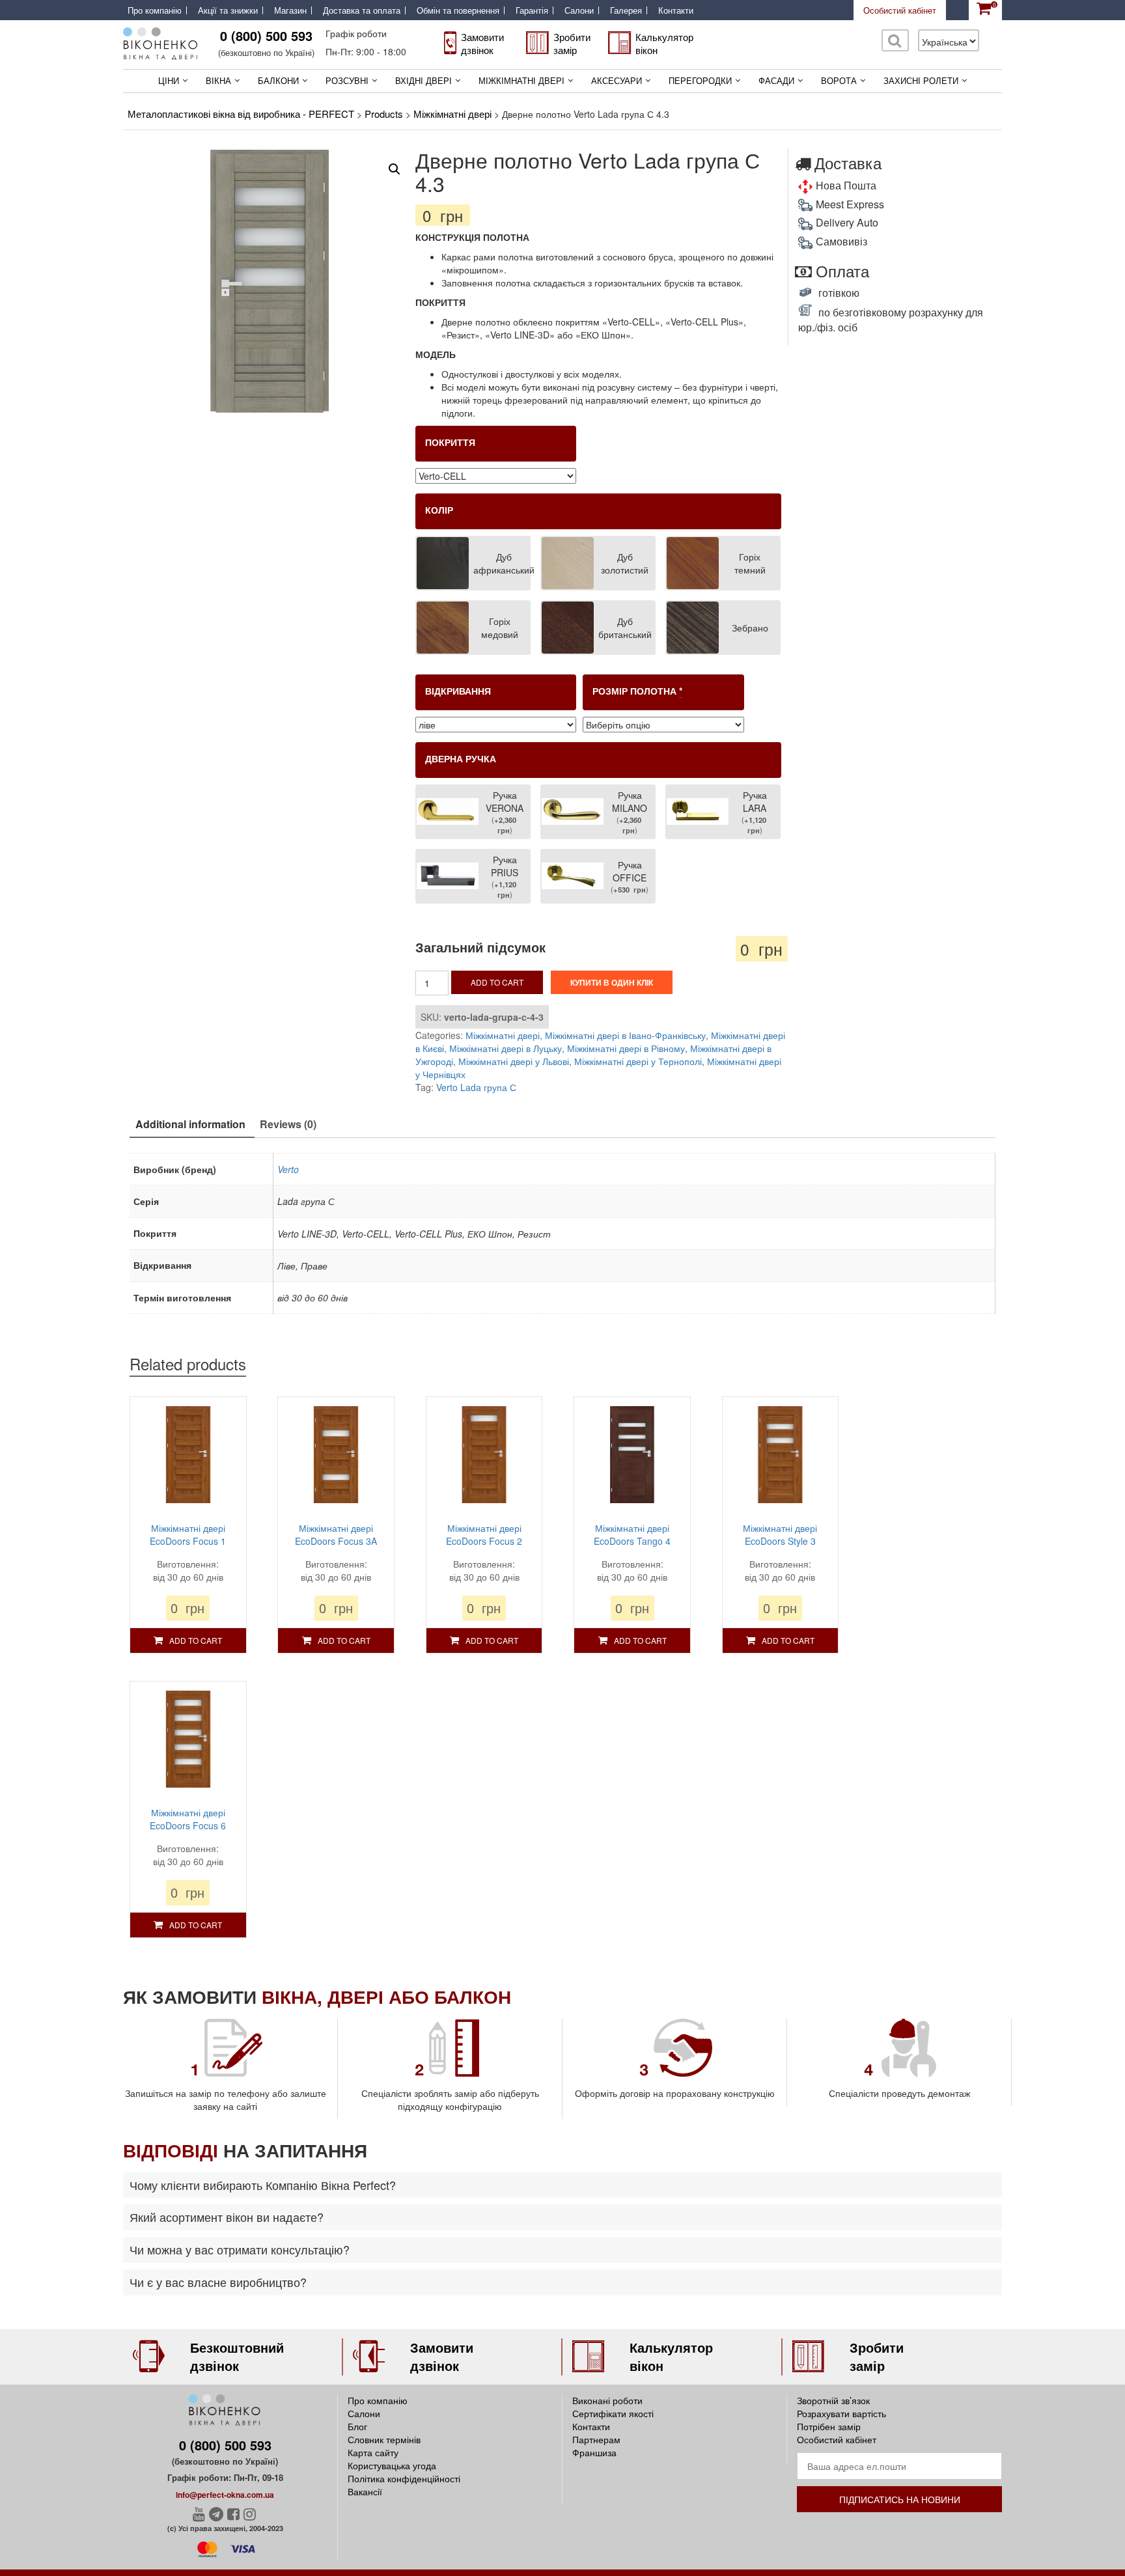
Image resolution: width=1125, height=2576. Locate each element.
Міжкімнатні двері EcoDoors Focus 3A (336, 1534)
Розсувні (347, 80)
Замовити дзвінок (482, 43)
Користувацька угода (392, 2465)
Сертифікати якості (613, 2413)
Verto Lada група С (476, 1087)
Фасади (776, 80)
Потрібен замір (829, 2426)
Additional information (190, 1124)
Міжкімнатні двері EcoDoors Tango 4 (632, 1534)
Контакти (676, 10)
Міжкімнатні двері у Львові (514, 1061)
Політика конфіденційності (404, 2478)
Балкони (278, 80)
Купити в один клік (612, 982)
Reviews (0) (288, 1124)
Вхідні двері (424, 80)
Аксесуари (617, 80)
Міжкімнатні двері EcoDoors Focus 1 (188, 1534)
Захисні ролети (921, 80)
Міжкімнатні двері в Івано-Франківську (625, 1035)
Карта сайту (373, 2452)
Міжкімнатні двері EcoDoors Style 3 (780, 1534)
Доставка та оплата (362, 10)
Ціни (169, 80)
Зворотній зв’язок (833, 2400)
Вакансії (365, 2491)
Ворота (839, 80)
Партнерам (596, 2439)
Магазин (290, 10)
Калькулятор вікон (664, 43)
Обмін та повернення (458, 10)
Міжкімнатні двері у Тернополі (638, 1061)
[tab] (190, 1125)
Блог (357, 2426)
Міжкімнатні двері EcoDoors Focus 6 (188, 1819)
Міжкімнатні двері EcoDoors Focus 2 (484, 1534)
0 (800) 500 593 (266, 35)
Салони (579, 10)
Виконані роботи (607, 2400)
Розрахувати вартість (841, 2413)
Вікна (218, 80)
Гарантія (532, 10)
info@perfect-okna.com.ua (225, 2495)
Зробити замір (572, 43)
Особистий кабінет (900, 10)
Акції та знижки (228, 10)
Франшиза (594, 2452)
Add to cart (497, 982)
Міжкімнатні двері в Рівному (626, 1048)
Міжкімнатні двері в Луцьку (506, 1048)
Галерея (626, 10)
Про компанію (155, 10)
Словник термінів (384, 2439)
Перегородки (700, 80)
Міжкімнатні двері (521, 80)
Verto (288, 1169)
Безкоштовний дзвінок (237, 2357)
